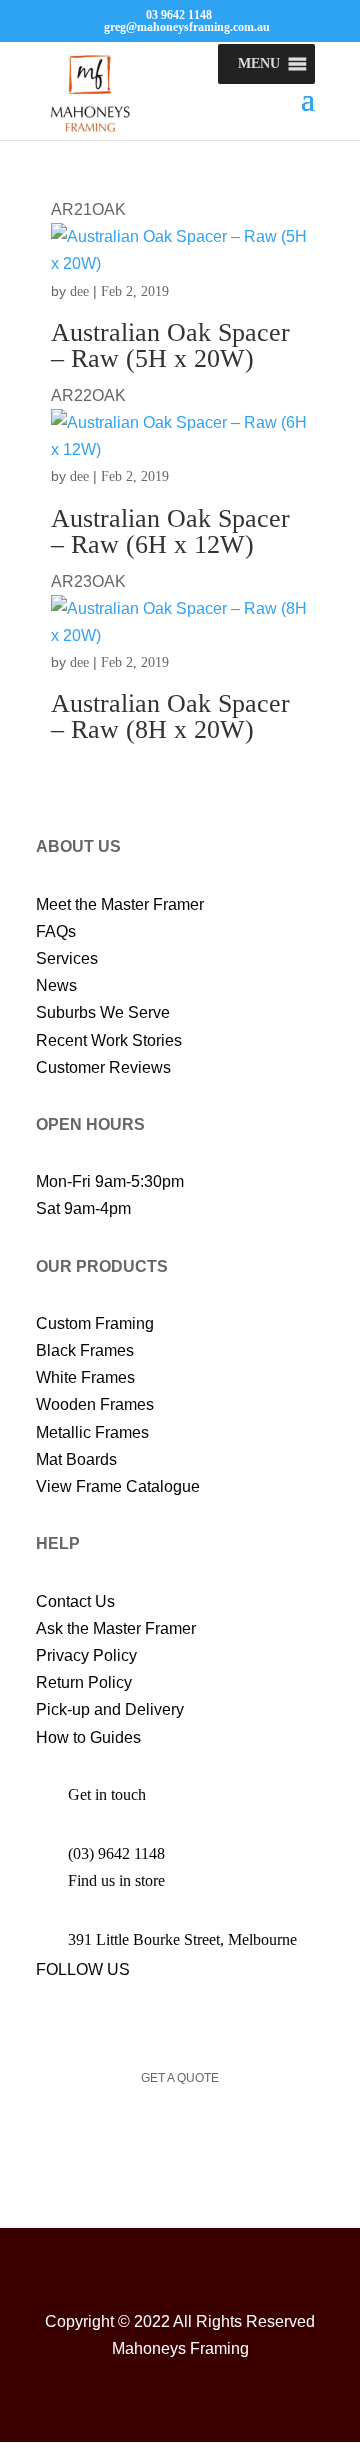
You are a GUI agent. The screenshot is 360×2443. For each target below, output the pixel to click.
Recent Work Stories (109, 1040)
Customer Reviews (103, 1067)
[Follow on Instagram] (122, 2012)
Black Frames (85, 1350)
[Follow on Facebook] (42, 2012)
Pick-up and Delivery (110, 1709)
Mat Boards (76, 1459)
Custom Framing (95, 1323)
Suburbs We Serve (103, 1012)
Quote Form (180, 2149)
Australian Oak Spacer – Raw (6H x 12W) (170, 531)
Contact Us (75, 1601)
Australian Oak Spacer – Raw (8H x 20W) (170, 716)
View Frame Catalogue (118, 1486)
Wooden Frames (95, 1404)
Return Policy (84, 1682)
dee (79, 291)
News (56, 985)
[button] (259, 64)
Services (67, 958)
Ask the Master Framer (116, 1628)
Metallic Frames (92, 1432)
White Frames (85, 1377)
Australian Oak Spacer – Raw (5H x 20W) (170, 345)
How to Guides (88, 1737)
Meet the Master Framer (120, 904)
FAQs (56, 931)
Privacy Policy (86, 1655)
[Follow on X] (82, 2012)
